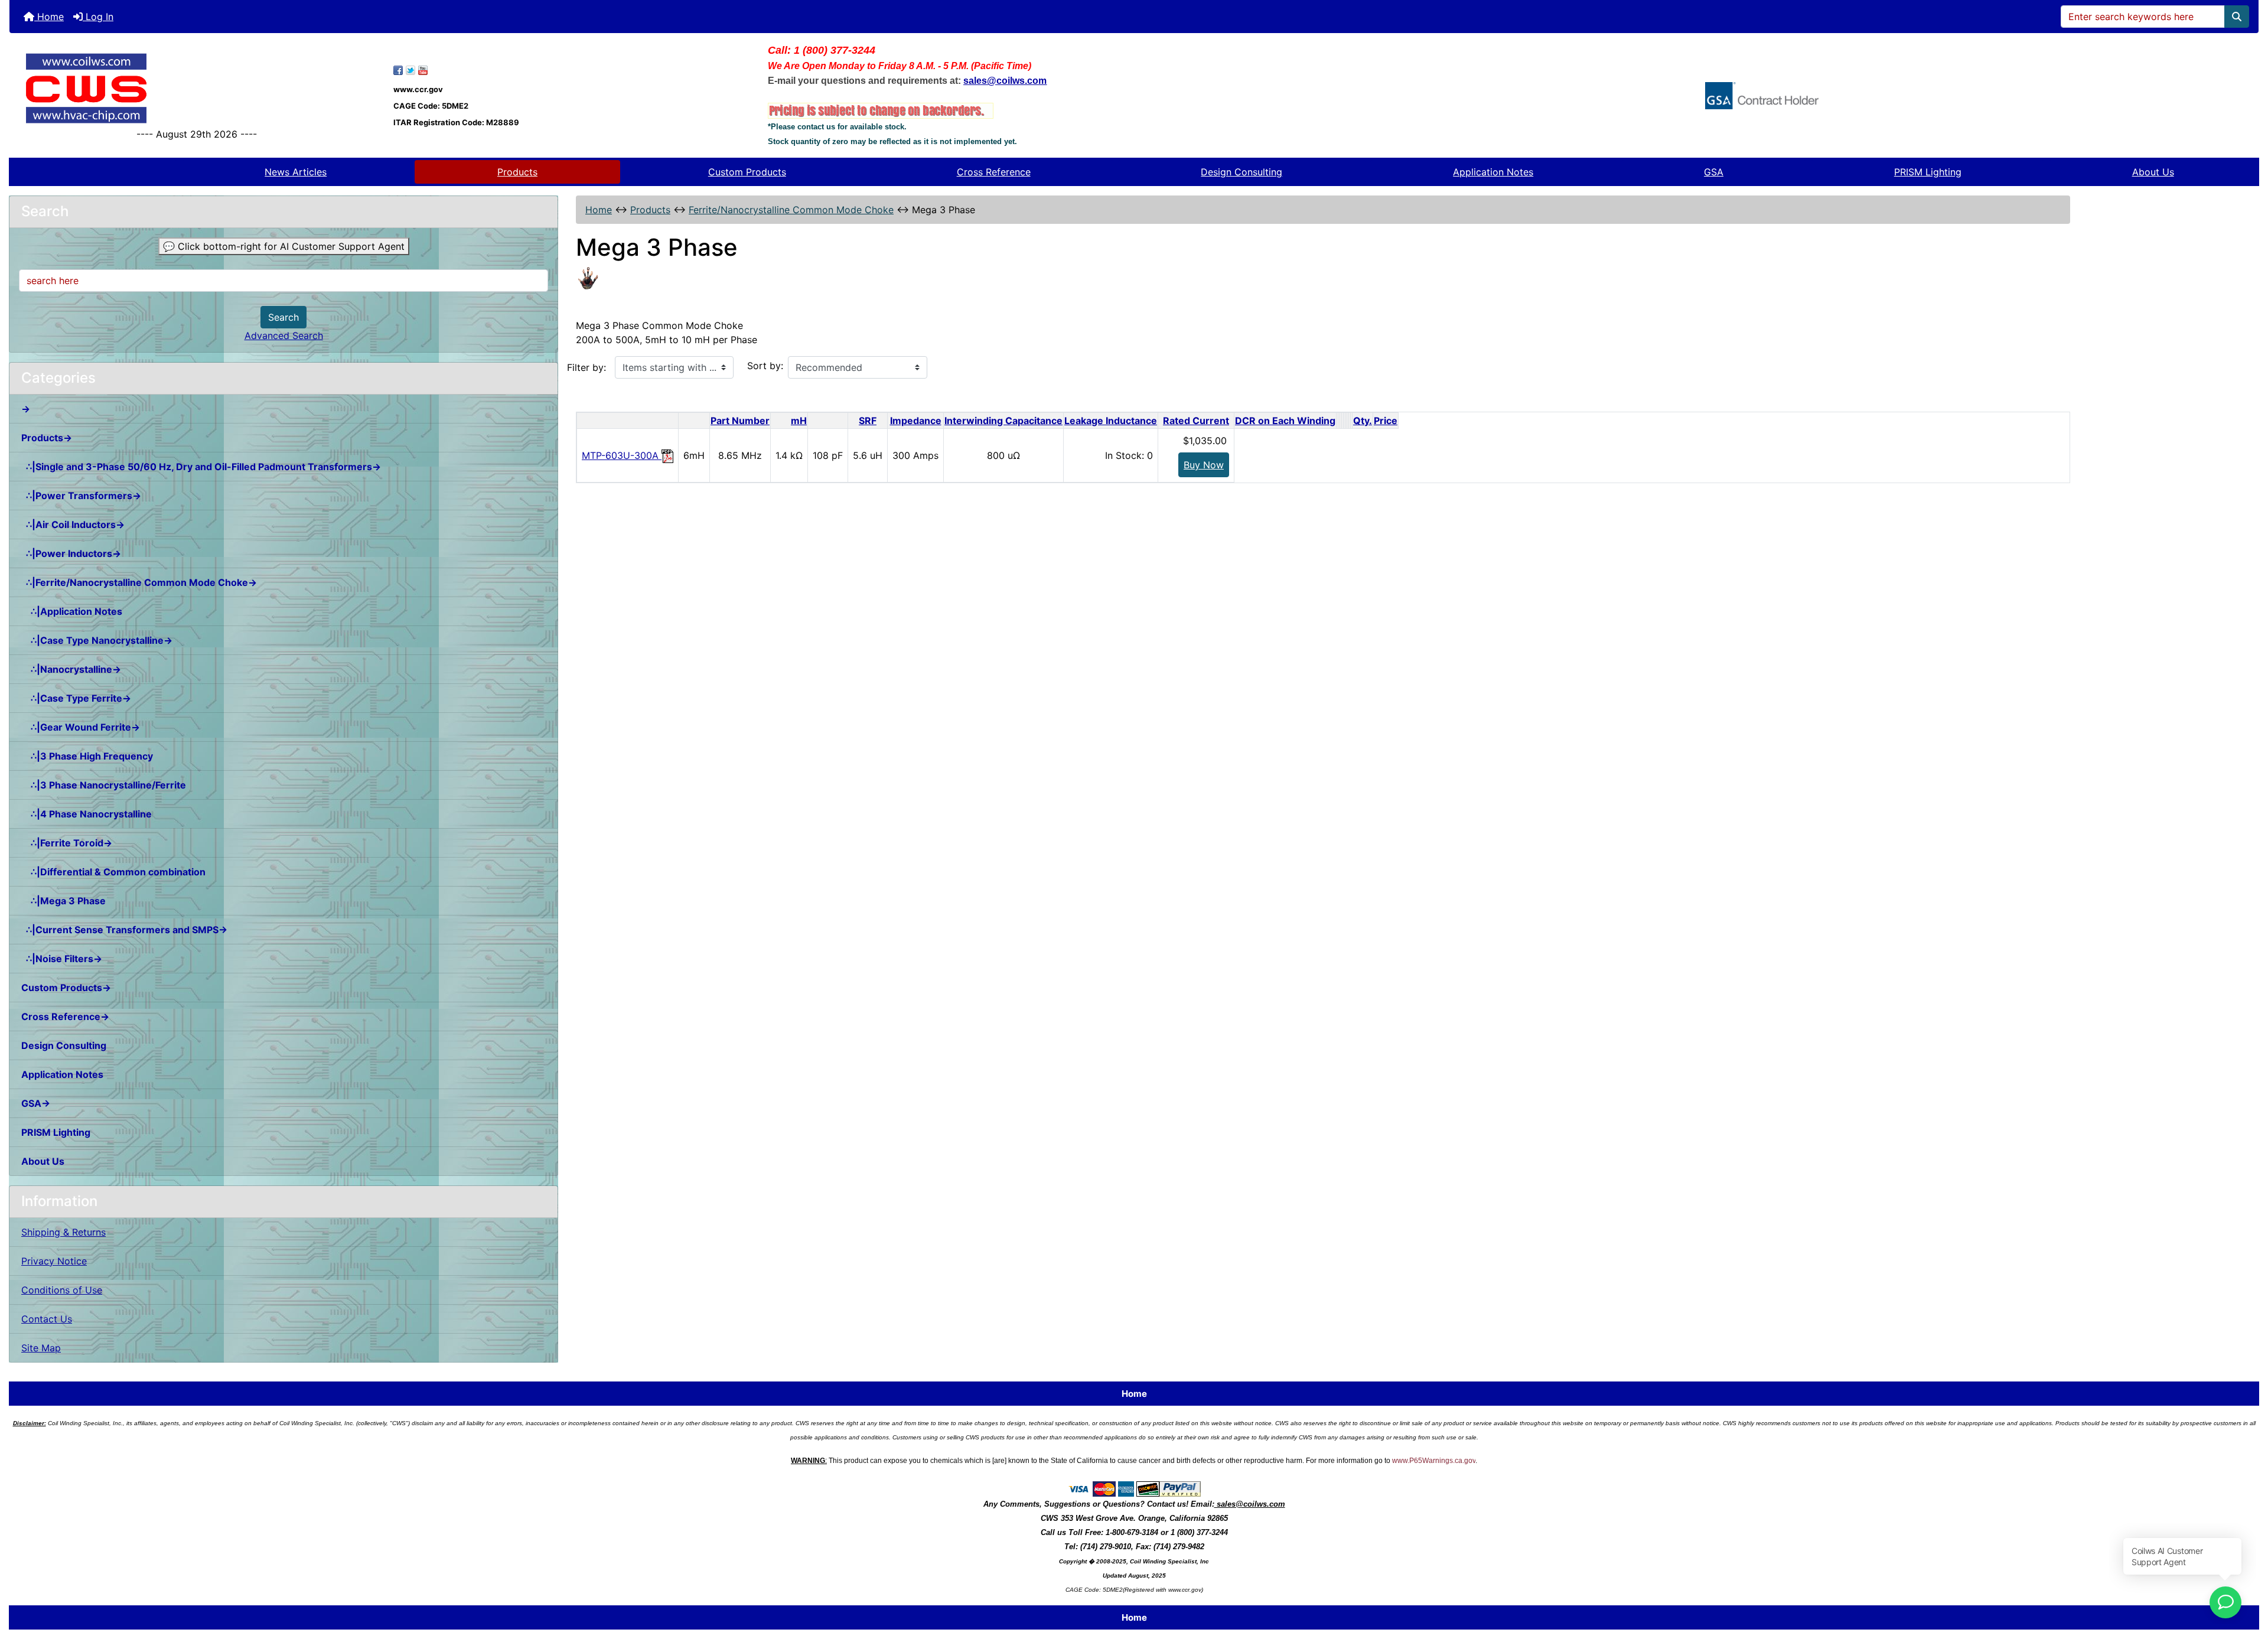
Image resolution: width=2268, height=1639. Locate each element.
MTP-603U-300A (622, 455)
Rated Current (1196, 421)
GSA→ (36, 1103)
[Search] (2237, 17)
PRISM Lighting (1928, 172)
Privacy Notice (54, 1261)
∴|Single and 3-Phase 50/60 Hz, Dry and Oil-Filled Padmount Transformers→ (201, 467)
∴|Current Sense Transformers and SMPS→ (124, 930)
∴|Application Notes (72, 611)
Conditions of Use (62, 1290)
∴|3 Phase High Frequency (87, 756)
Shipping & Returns (63, 1232)
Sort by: (765, 366)
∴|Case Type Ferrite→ (76, 698)
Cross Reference (994, 172)
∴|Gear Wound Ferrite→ (81, 727)
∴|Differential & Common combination (113, 872)
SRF (868, 421)
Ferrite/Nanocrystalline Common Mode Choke (791, 210)
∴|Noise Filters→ (62, 959)
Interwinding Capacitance (1003, 421)
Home (49, 17)
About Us (2153, 172)
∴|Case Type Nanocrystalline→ (97, 640)
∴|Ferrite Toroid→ (67, 843)
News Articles (296, 172)
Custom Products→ (66, 988)
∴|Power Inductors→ (71, 553)
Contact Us (47, 1319)
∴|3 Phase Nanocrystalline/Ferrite (104, 785)
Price (1386, 421)
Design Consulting (1241, 172)
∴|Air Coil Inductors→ (73, 524)
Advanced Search (284, 335)
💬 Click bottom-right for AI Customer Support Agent (284, 246)
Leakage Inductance (1111, 421)
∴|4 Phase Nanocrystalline (87, 814)
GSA (1714, 172)
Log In (98, 17)
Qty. (1363, 421)
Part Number (740, 421)
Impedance (916, 421)
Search (283, 317)
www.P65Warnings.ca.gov (1434, 1461)
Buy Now (1204, 465)
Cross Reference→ (65, 1016)
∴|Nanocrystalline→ (71, 669)
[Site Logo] (197, 88)
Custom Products (747, 172)
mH (799, 421)
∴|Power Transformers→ (81, 496)
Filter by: (586, 367)
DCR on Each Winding (1285, 421)
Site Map (41, 1348)
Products (517, 172)
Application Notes (1493, 172)
